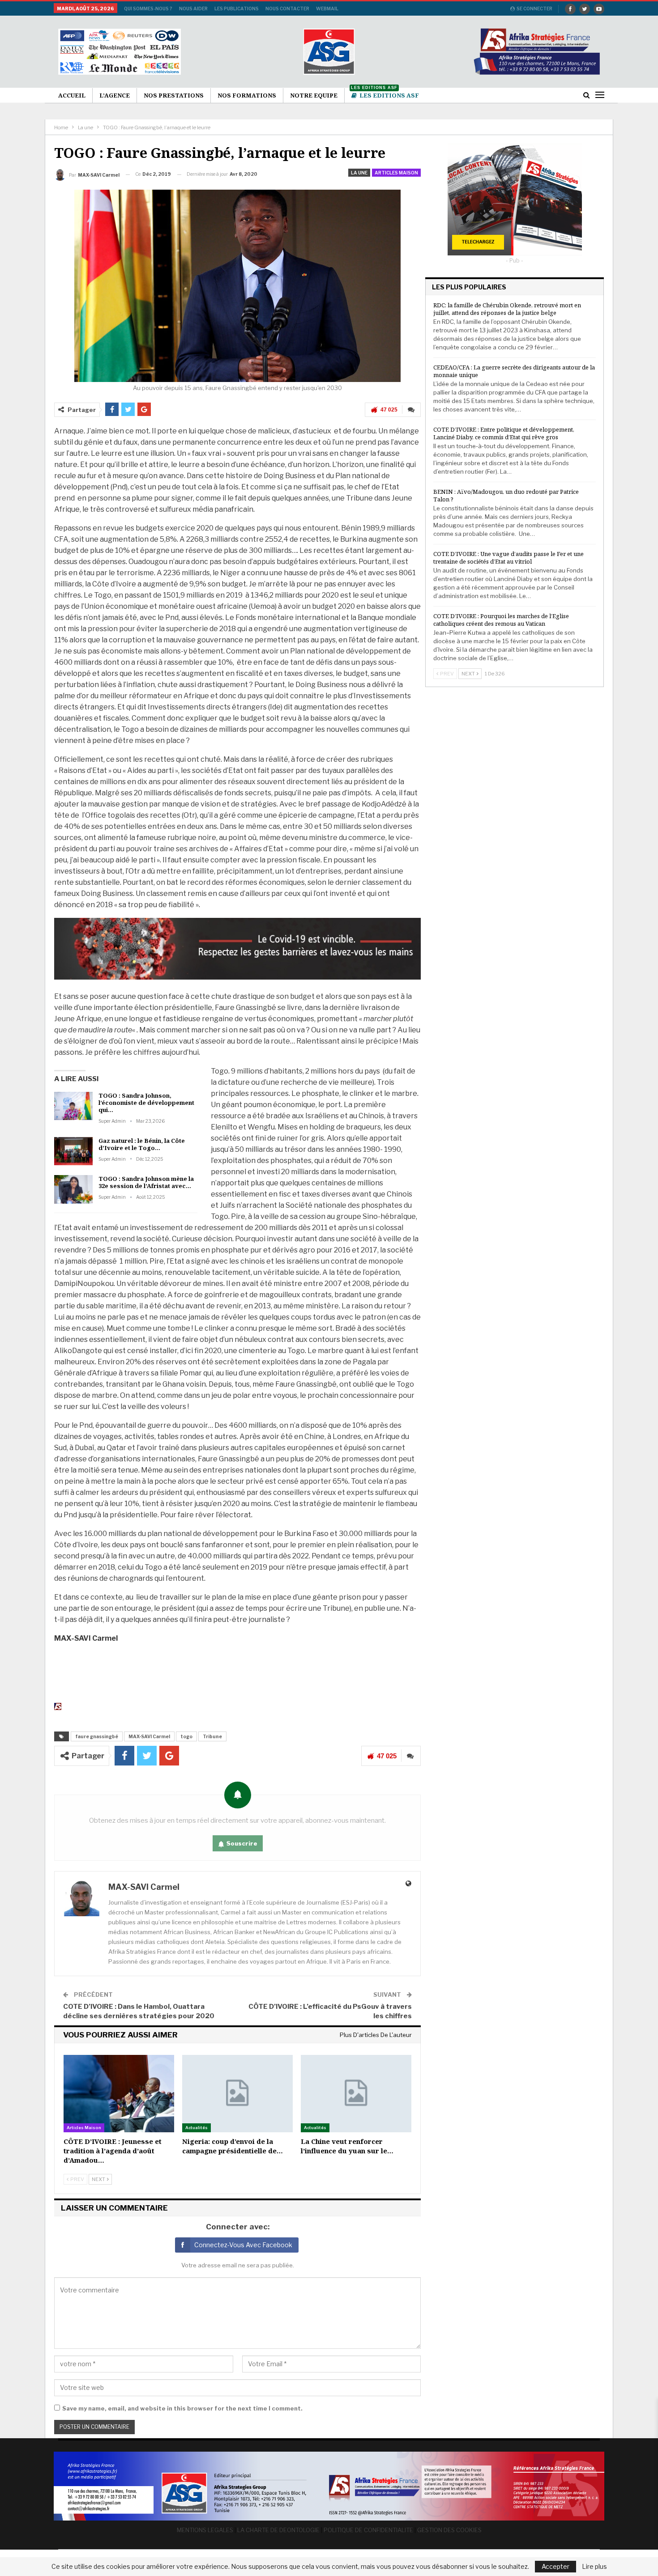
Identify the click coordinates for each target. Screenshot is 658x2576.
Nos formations (247, 95)
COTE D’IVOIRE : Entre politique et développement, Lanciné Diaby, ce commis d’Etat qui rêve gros (504, 433)
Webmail (327, 8)
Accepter (555, 2566)
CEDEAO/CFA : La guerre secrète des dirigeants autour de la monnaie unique (514, 371)
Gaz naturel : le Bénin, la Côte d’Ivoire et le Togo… (142, 1144)
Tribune (212, 1736)
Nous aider (193, 8)
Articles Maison (396, 173)
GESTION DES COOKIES (449, 2530)
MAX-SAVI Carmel (149, 1736)
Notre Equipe (314, 95)
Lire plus (594, 2567)
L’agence (115, 95)
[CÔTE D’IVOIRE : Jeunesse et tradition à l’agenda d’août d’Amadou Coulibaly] (119, 2094)
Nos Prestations (174, 95)
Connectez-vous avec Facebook (243, 2245)
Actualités (197, 2128)
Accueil (72, 95)
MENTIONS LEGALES (205, 2530)
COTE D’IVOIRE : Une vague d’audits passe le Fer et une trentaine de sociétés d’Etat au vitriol (508, 558)
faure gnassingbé (97, 1736)
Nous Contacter (287, 8)
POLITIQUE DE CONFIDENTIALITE (368, 2530)
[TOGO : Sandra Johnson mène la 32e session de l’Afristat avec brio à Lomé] (73, 1189)
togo (186, 1736)
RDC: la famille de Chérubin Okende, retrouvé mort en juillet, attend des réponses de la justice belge (507, 309)
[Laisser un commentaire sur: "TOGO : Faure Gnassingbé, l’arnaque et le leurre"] (411, 410)
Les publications (237, 8)
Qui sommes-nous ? (148, 8)
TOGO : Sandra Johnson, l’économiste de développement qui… (146, 1103)
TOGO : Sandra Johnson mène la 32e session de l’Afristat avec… (146, 1182)
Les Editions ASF (385, 94)
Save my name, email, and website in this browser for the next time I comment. (182, 2408)
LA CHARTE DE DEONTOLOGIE (278, 2530)
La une (359, 173)
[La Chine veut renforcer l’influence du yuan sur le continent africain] (356, 2094)
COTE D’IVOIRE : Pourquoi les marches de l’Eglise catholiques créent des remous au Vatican (501, 620)
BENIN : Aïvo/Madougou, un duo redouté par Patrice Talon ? (506, 495)
